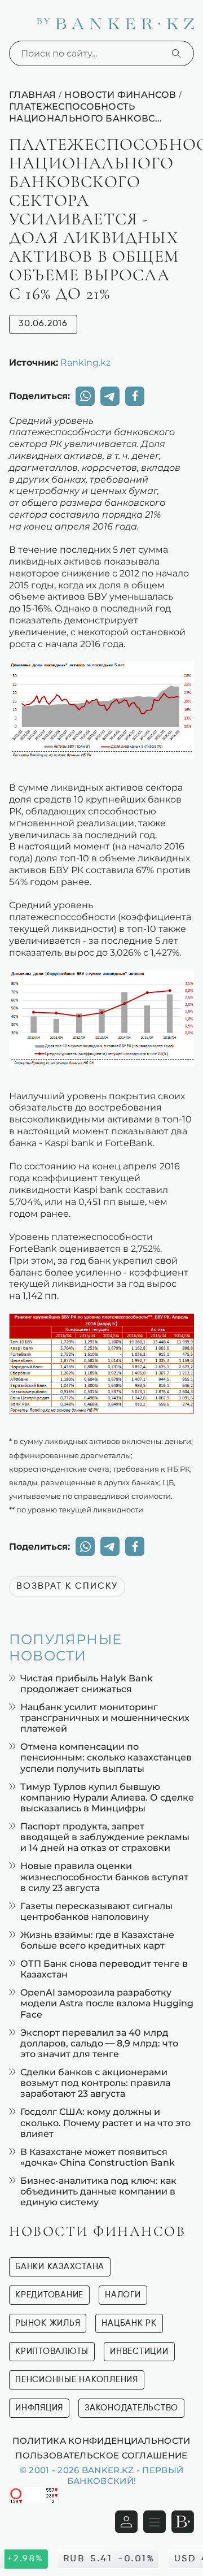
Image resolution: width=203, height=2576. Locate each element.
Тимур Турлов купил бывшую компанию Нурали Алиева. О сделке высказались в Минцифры (107, 1797)
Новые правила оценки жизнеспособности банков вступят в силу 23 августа (104, 1877)
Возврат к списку (67, 1586)
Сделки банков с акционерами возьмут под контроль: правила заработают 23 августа (95, 2083)
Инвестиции (139, 2351)
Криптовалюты (52, 2351)
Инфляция (39, 2408)
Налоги (123, 2295)
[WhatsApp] (85, 396)
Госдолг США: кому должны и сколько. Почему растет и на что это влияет (105, 2122)
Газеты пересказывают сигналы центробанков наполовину (96, 1911)
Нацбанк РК (129, 2323)
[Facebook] (135, 396)
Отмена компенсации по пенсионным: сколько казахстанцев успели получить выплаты (106, 1757)
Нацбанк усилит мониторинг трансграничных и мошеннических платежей (105, 1718)
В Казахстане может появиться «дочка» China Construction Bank (98, 2157)
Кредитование (49, 2295)
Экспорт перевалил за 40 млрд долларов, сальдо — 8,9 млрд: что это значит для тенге (99, 2043)
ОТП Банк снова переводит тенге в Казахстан (104, 1969)
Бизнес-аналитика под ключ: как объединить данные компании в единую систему (98, 2191)
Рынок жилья (48, 2323)
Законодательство (131, 2408)
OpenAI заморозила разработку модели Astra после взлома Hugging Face (107, 2003)
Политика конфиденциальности (101, 2440)
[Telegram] (110, 396)
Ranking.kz (85, 362)
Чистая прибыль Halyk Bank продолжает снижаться (87, 1684)
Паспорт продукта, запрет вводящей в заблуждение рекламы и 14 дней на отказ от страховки (105, 1837)
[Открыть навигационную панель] (155, 2522)
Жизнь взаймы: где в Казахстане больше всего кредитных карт (97, 1940)
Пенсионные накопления (77, 2380)
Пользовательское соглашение (101, 2455)
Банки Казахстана (60, 2267)
